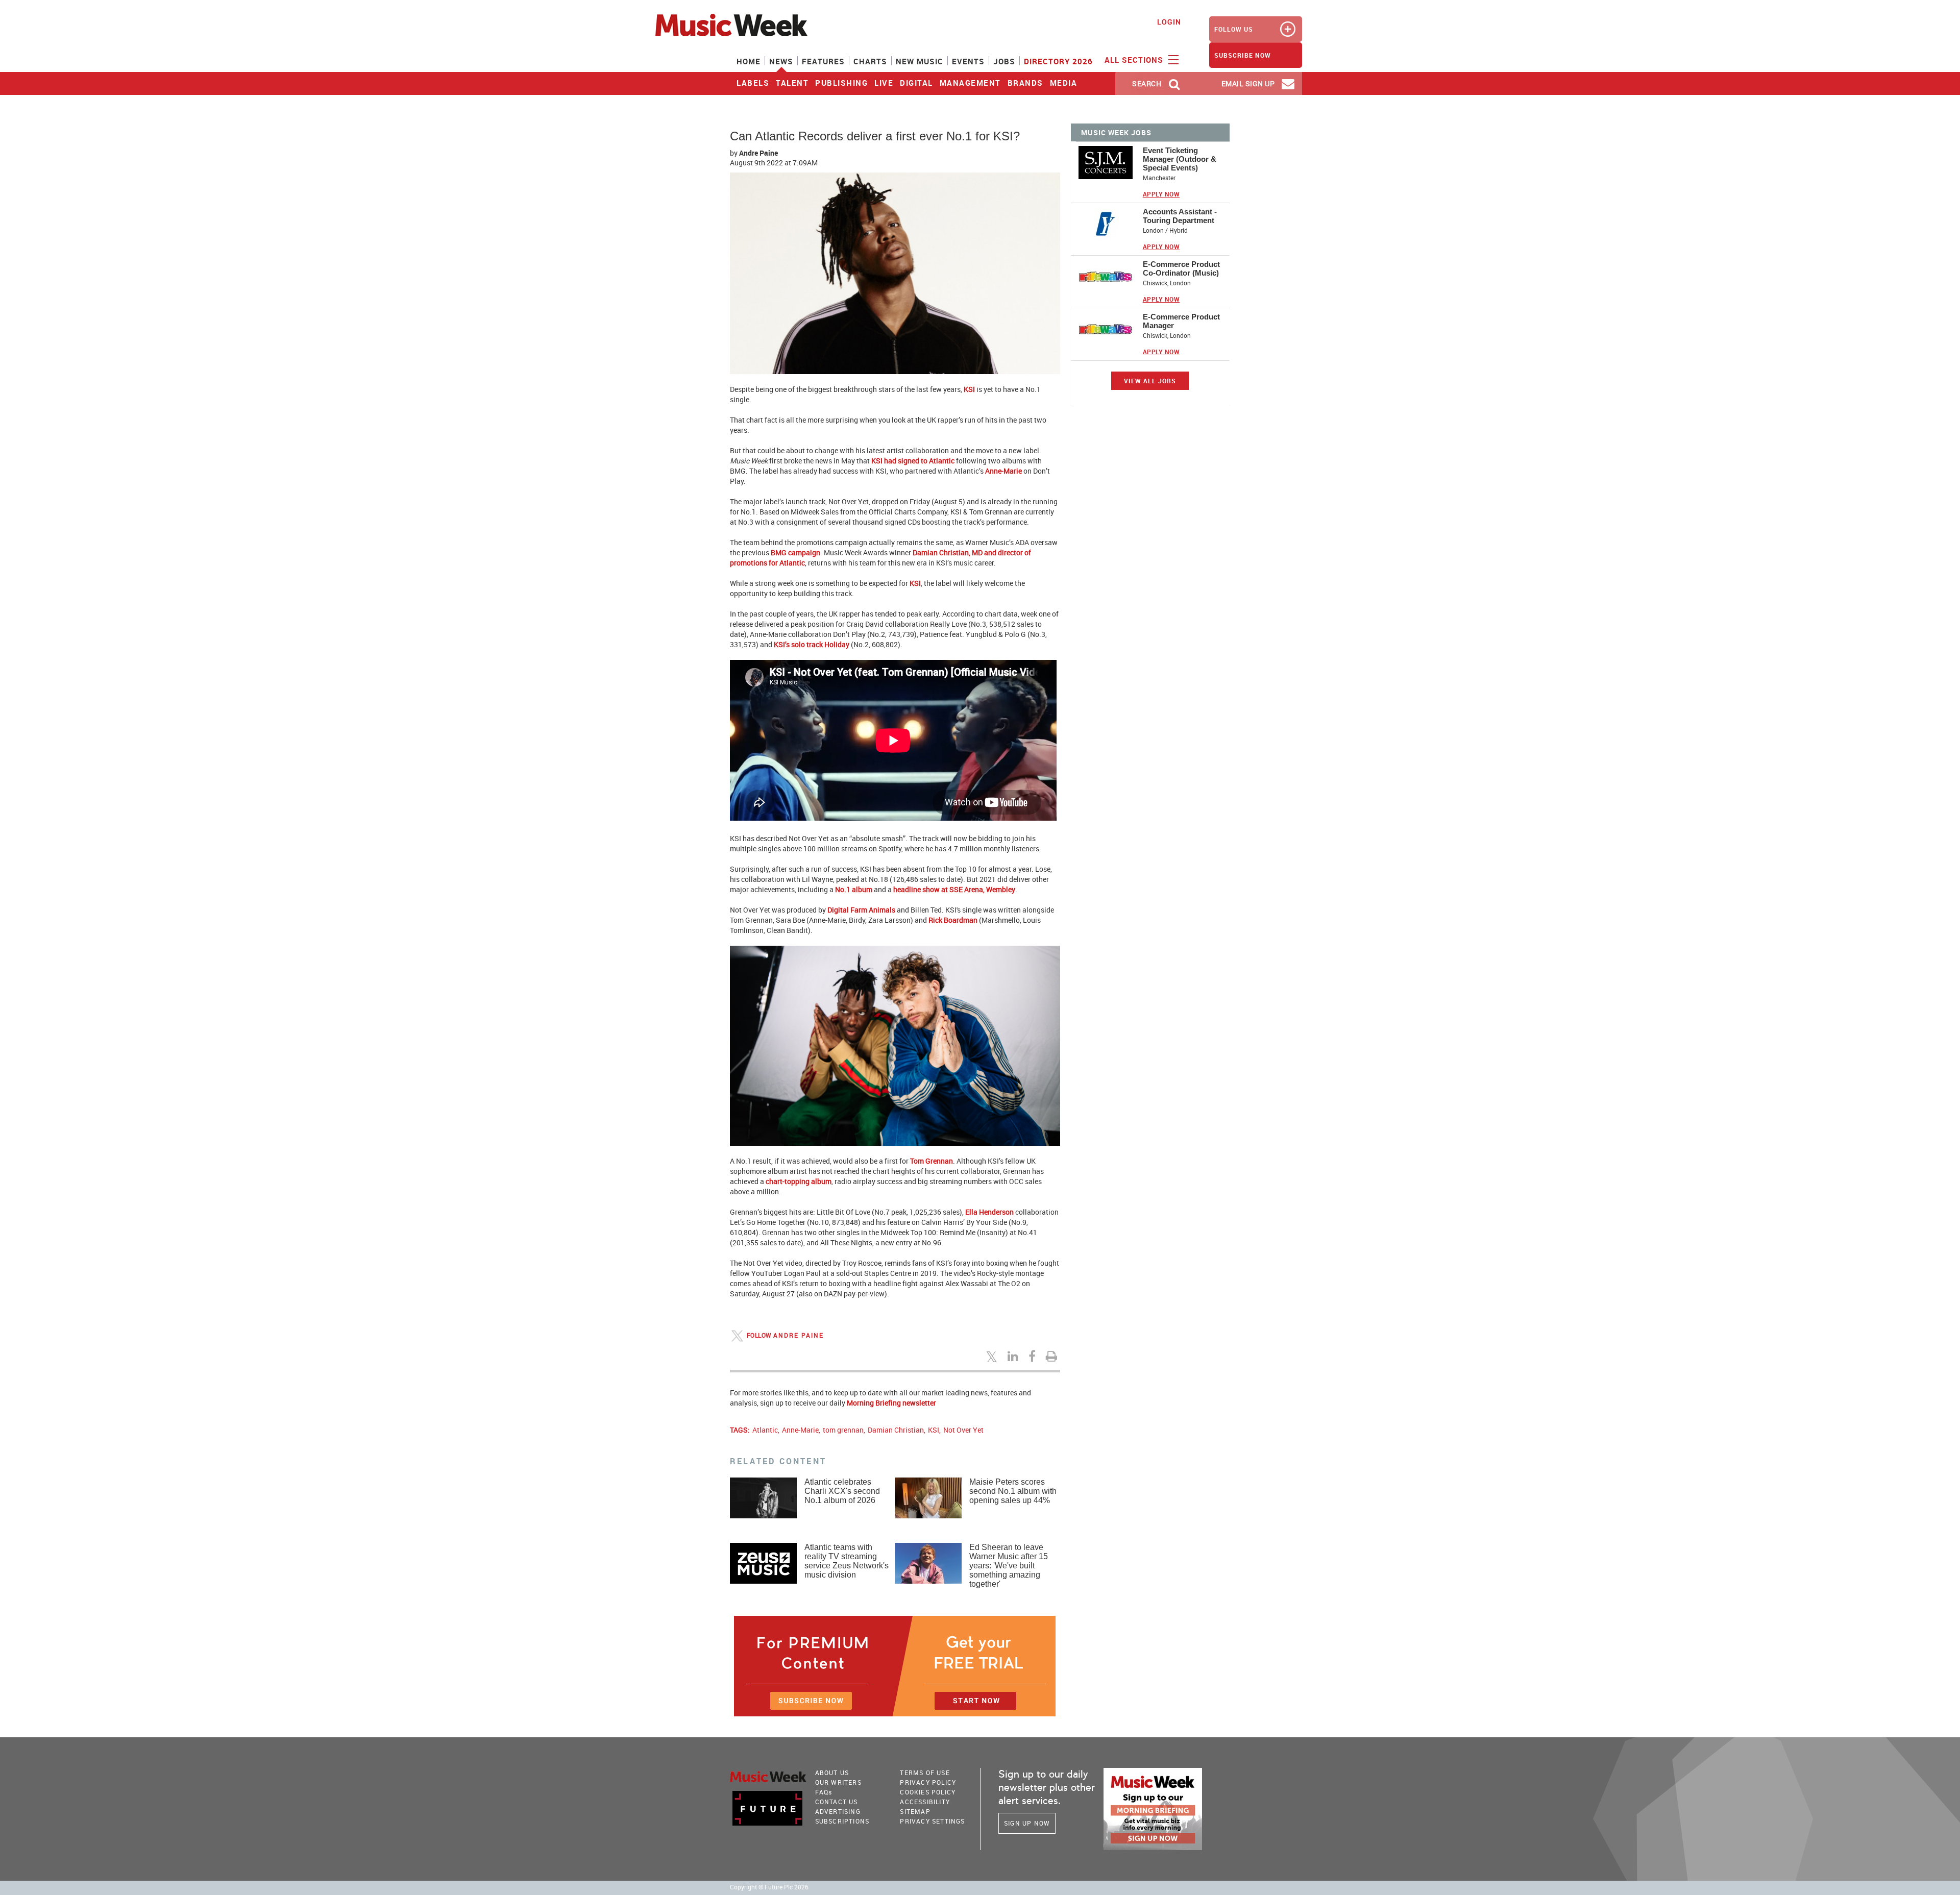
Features (823, 61)
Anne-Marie (800, 1430)
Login (1169, 22)
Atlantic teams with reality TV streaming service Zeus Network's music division (847, 1561)
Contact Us (837, 1802)
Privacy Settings (932, 1821)
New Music (920, 61)
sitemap (915, 1811)
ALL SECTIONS (1135, 60)
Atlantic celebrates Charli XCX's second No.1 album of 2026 (842, 1491)
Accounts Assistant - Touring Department (1180, 216)
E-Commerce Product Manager (1181, 321)
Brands (1025, 83)
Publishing (841, 83)
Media (1064, 83)
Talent (792, 83)
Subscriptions (842, 1821)
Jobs (1004, 61)
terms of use (925, 1773)
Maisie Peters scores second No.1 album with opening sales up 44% (1013, 1491)
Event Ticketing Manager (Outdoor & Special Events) (1180, 159)
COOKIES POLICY (928, 1792)
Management (970, 83)
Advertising (838, 1811)
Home (749, 61)
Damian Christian (896, 1430)
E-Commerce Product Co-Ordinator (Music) (1181, 268)
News (781, 61)
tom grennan (843, 1430)
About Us (832, 1773)
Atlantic (765, 1430)
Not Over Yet (963, 1430)
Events (968, 61)
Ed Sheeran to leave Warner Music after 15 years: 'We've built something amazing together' (1009, 1566)
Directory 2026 (1058, 61)
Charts (870, 61)
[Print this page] (1053, 1356)
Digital (916, 83)
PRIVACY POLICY (928, 1782)
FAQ (824, 1792)
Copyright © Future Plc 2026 (769, 1887)
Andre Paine (758, 153)
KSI (934, 1430)
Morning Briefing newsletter (891, 1403)
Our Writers (838, 1782)
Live (884, 83)
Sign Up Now (1027, 1823)
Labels (753, 83)
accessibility (925, 1802)
